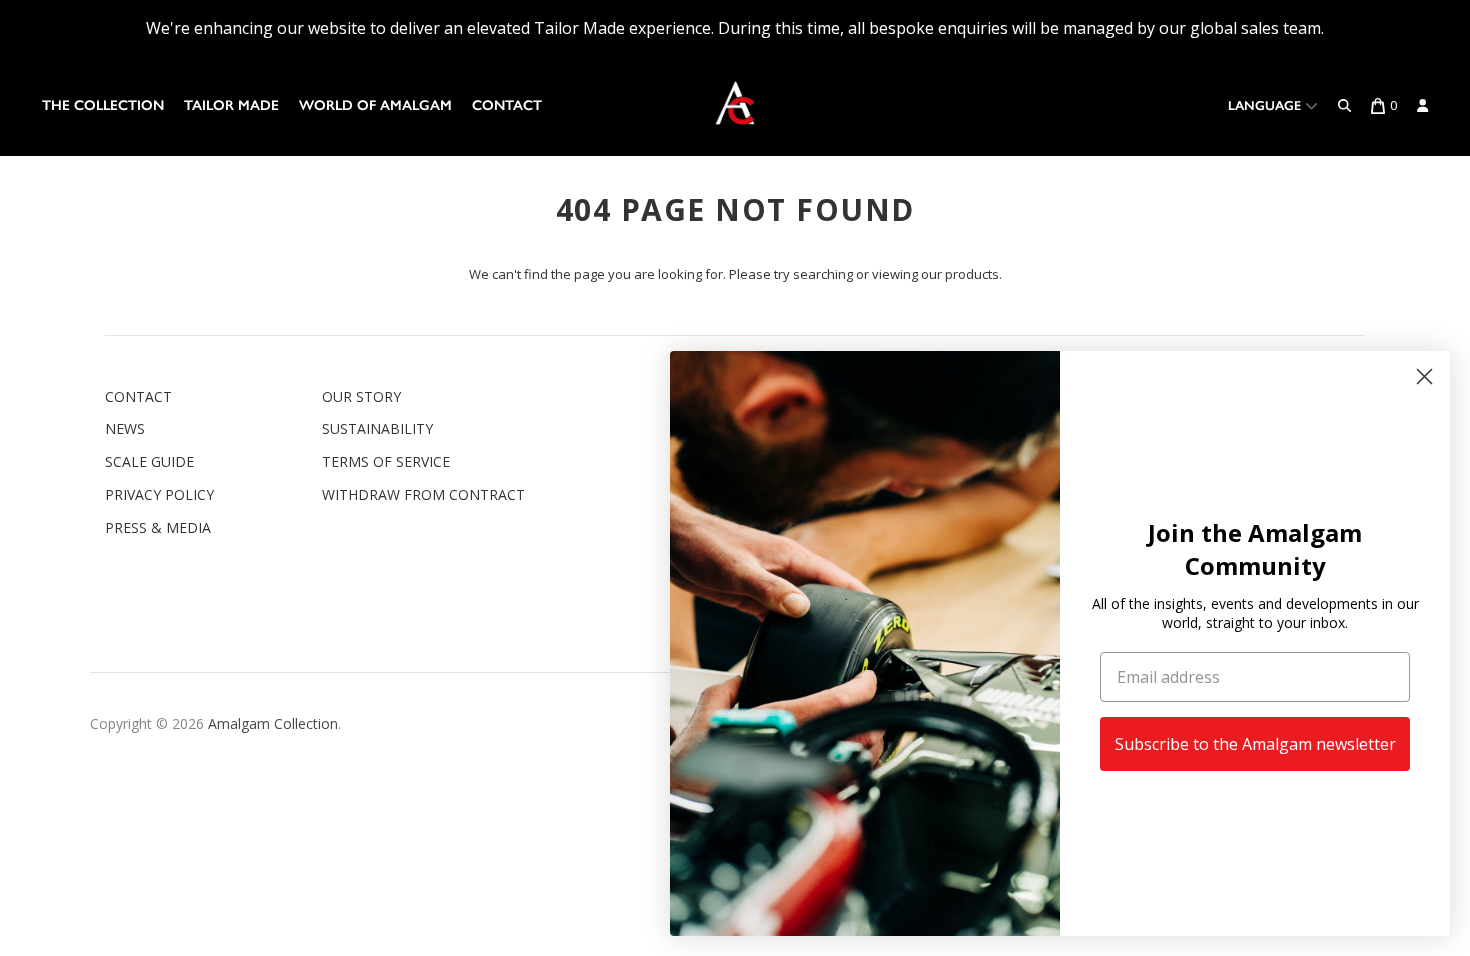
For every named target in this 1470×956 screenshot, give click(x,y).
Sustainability (377, 428)
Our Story (361, 396)
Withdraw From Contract (423, 494)
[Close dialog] (1424, 376)
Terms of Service (386, 461)
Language (1266, 105)
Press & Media (158, 527)
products (972, 274)
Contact (507, 105)
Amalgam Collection (273, 723)
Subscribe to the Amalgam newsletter (1255, 744)
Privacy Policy (159, 494)
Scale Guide (149, 461)
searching (823, 274)
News (125, 428)
